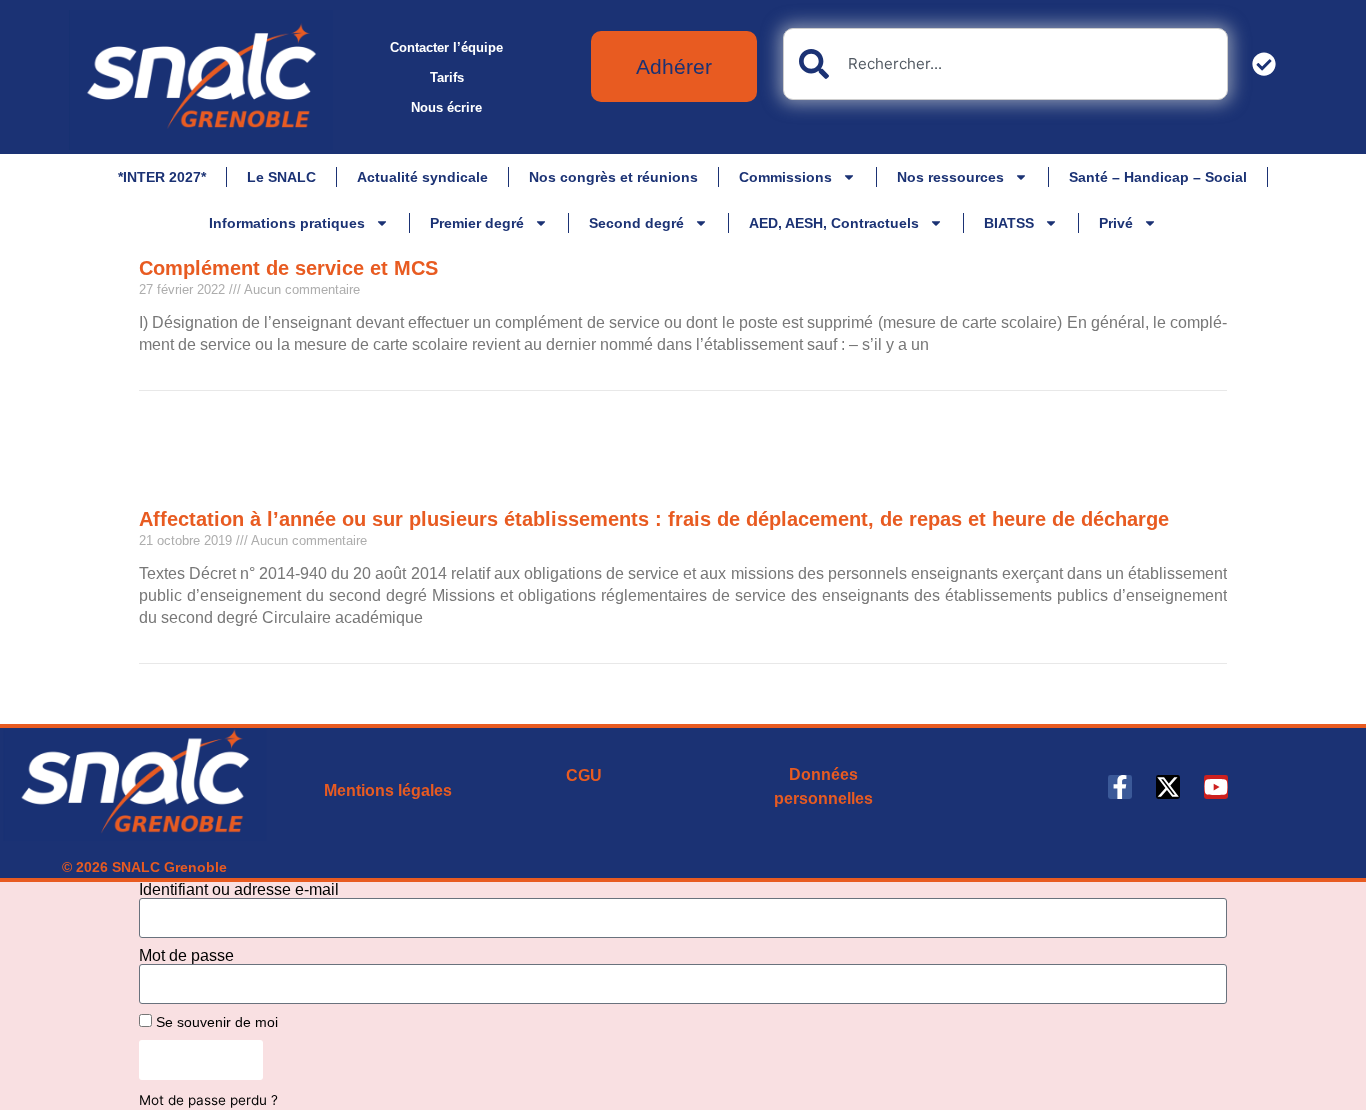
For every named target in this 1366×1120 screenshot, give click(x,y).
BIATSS (1009, 223)
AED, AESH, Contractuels (834, 223)
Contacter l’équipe (446, 47)
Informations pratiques (287, 223)
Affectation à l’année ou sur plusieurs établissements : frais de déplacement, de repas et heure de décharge (654, 519)
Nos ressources (950, 177)
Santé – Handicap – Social (1158, 177)
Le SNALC (281, 177)
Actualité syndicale (422, 177)
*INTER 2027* (162, 177)
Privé (1116, 223)
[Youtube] (1216, 787)
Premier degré (477, 223)
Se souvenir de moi (215, 1022)
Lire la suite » (177, 380)
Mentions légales (388, 790)
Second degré (636, 223)
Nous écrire (446, 107)
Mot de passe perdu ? (208, 1100)
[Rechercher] (1268, 64)
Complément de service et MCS (288, 268)
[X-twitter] (1168, 787)
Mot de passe (186, 956)
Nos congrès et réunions (613, 177)
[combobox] (1005, 64)
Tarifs (447, 77)
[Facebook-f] (1120, 787)
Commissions (785, 177)
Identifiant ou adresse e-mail (239, 890)
